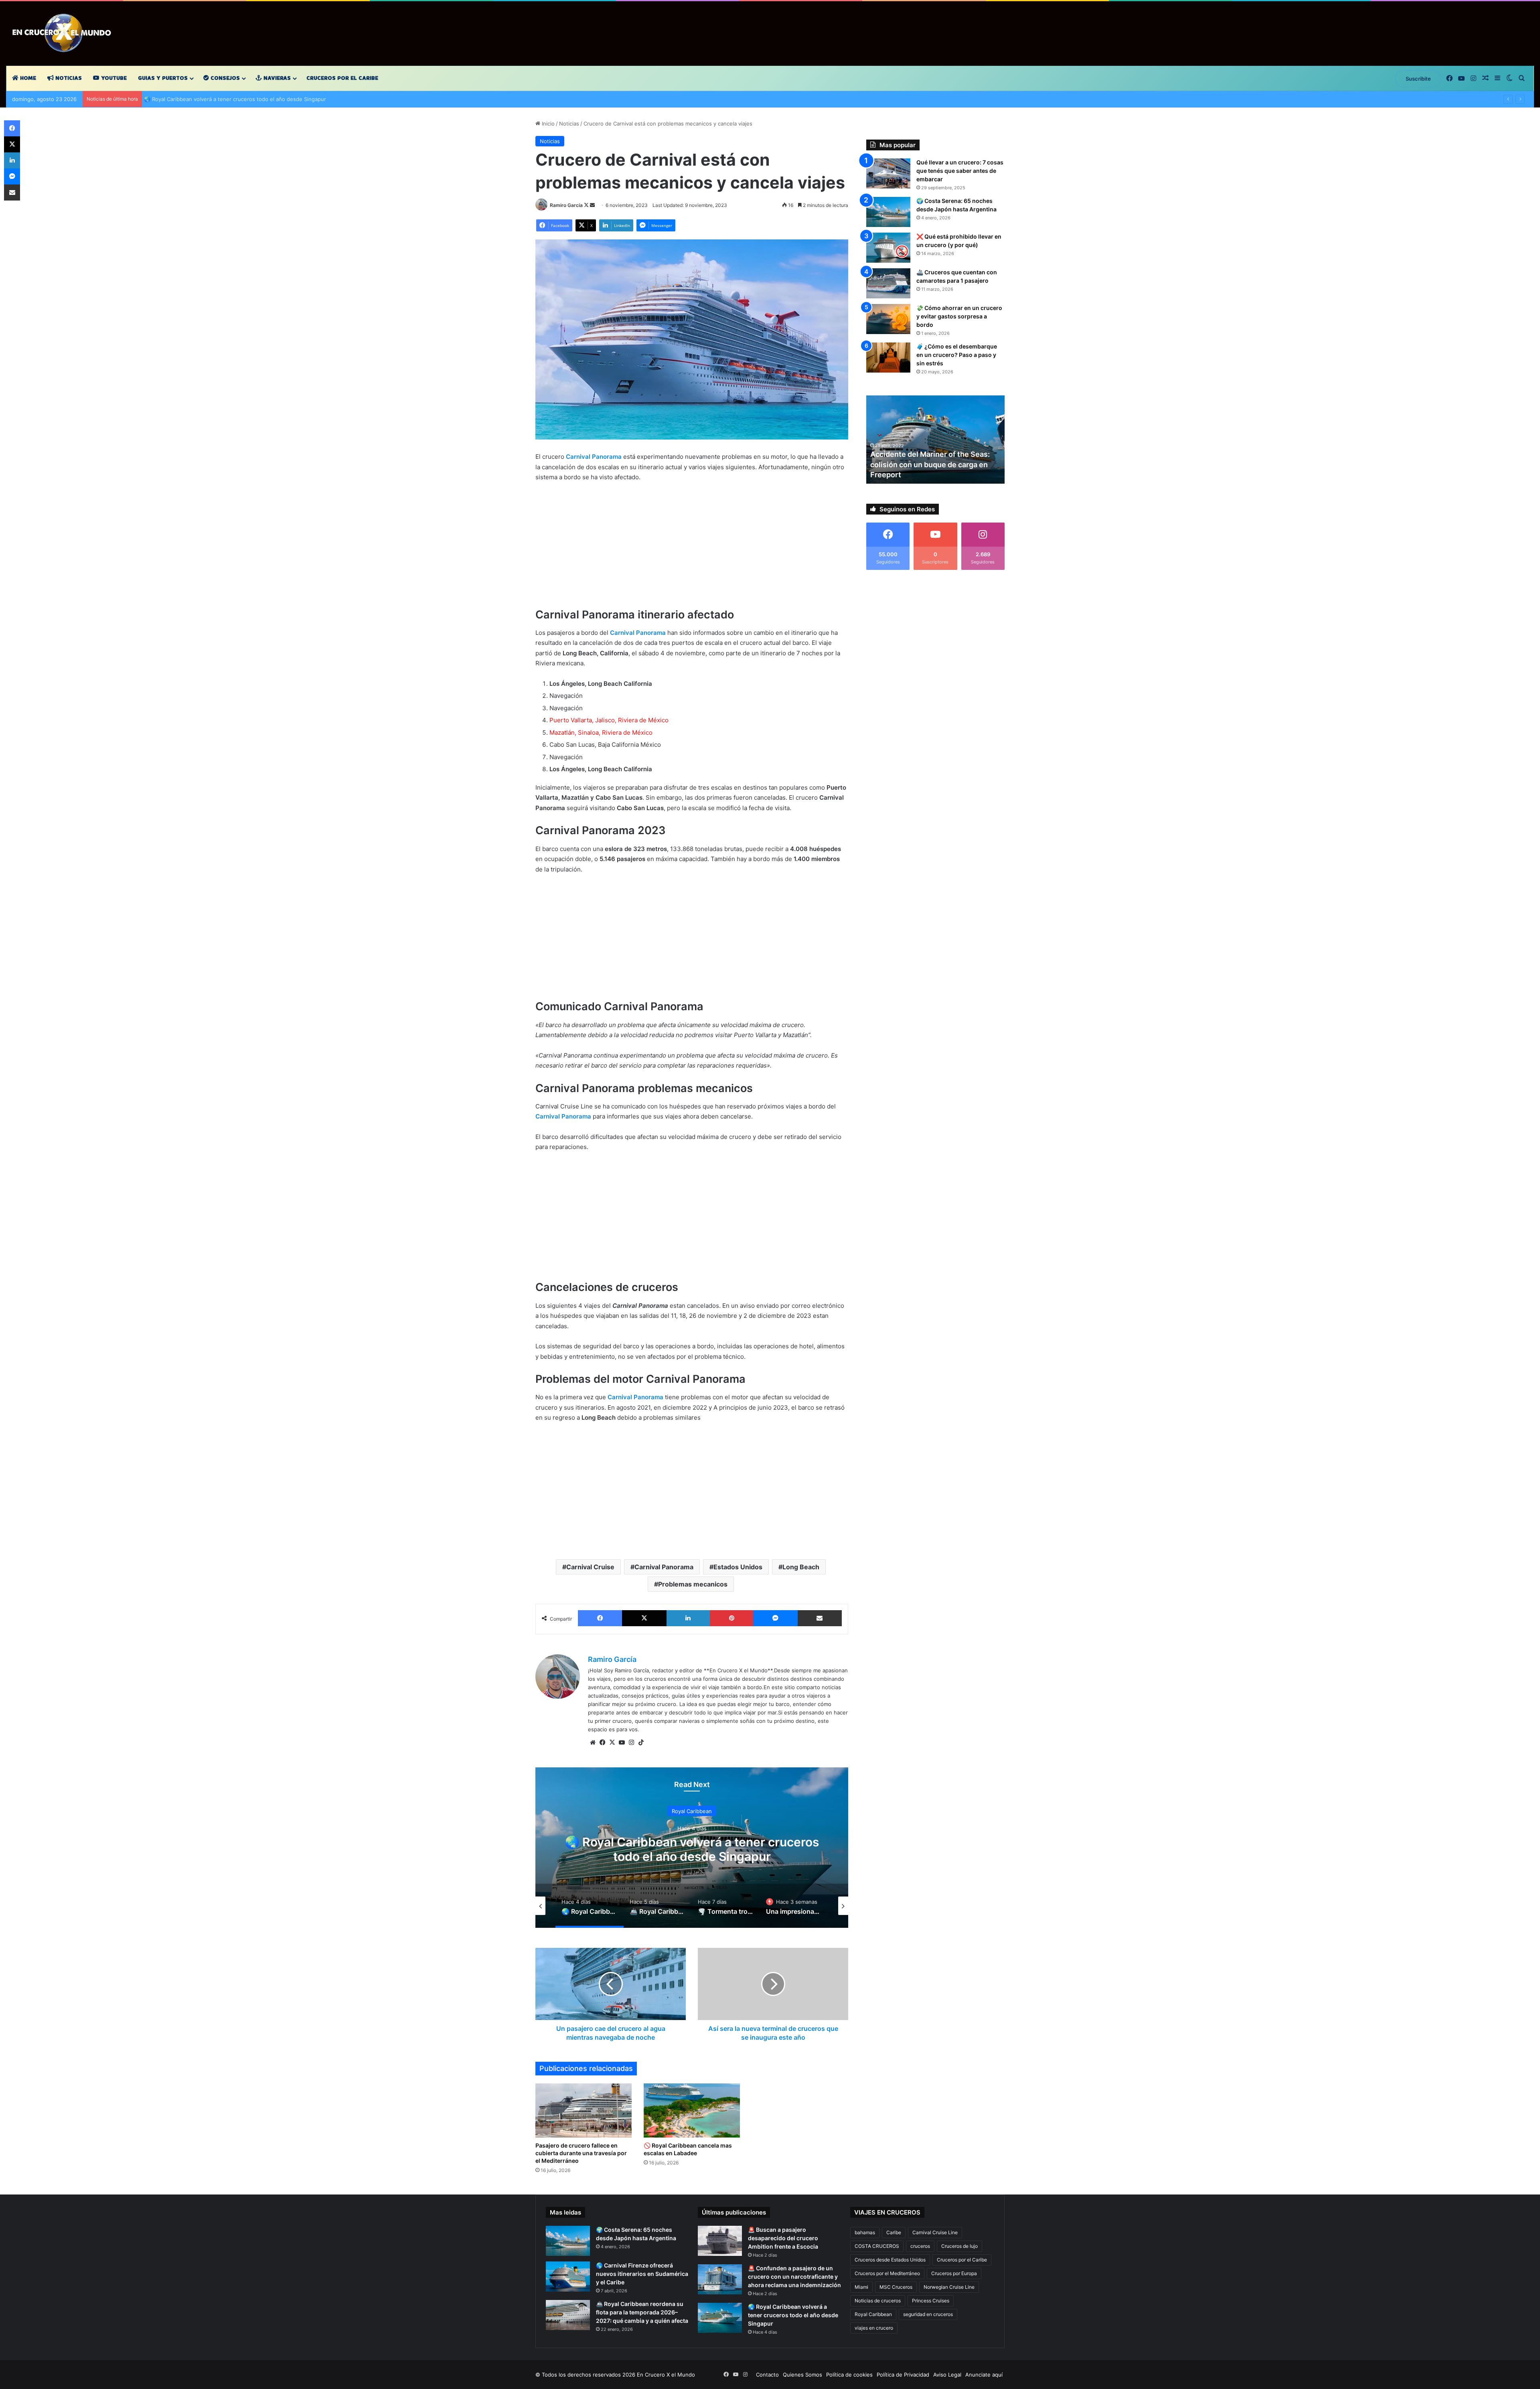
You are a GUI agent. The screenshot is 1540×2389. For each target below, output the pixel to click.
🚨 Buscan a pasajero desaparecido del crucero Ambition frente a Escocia (783, 2238)
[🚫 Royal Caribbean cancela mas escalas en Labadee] (692, 2110)
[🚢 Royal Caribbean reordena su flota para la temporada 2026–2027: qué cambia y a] (568, 2315)
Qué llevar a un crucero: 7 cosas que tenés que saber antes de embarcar (960, 171)
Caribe (894, 2232)
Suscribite (1418, 79)
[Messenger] (775, 1618)
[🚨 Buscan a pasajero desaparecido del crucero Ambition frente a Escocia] (720, 2241)
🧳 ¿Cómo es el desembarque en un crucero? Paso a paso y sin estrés (957, 355)
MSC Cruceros (896, 2287)
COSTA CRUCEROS (877, 2246)
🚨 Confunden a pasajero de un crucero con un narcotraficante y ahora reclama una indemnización (794, 2277)
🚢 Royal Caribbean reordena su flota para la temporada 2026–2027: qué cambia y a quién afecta (642, 2312)
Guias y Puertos (163, 78)
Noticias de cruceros (878, 2301)
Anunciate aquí (984, 2375)
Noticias (68, 78)
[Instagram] (631, 1743)
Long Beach (801, 1567)
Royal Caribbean (692, 1811)
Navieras (276, 78)
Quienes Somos (802, 2375)
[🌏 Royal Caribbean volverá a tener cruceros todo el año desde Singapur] (720, 2318)
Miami (861, 2287)
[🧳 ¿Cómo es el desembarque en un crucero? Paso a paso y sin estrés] (888, 358)
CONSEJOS (224, 78)
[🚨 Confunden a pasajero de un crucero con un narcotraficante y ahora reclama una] (720, 2279)
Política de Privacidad (903, 2375)
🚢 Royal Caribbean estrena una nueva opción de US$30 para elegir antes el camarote (254, 99)
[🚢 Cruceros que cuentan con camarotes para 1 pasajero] (888, 283)
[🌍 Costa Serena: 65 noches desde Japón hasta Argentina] (888, 212)
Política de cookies (849, 2375)
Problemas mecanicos (693, 1584)
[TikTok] (641, 1743)
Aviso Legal (947, 2375)
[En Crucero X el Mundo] (64, 33)
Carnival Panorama (664, 1567)
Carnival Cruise (590, 1567)
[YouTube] (622, 1743)
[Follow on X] (587, 205)
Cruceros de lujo (959, 2246)
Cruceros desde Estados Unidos (890, 2260)
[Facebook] (600, 1618)
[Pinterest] (731, 1618)
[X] (644, 1618)
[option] (692, 1848)
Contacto (767, 2375)
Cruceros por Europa (954, 2273)
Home (27, 78)
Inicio (547, 124)
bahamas (865, 2232)
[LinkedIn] (688, 1618)
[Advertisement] (692, 549)
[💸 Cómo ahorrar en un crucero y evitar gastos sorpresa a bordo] (888, 319)
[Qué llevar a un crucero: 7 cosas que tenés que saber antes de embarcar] (888, 173)
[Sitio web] (593, 1743)
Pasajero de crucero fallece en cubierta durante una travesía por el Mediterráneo (581, 2153)
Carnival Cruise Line (935, 2232)
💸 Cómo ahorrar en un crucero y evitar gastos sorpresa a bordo (959, 316)
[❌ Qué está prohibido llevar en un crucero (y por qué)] (888, 248)
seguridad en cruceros (928, 2314)
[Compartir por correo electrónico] (820, 1618)
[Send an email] (592, 205)
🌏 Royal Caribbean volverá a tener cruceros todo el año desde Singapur (793, 2315)
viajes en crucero (874, 2328)
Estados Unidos (738, 1567)
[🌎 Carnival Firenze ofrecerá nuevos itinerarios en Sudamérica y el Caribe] (568, 2277)
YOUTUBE (113, 78)
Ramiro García (566, 205)
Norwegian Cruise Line (949, 2287)
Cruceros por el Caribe (342, 78)
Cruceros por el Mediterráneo (887, 2273)
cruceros (920, 2246)
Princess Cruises (931, 2301)
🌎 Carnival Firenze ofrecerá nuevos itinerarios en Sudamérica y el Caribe (642, 2274)
